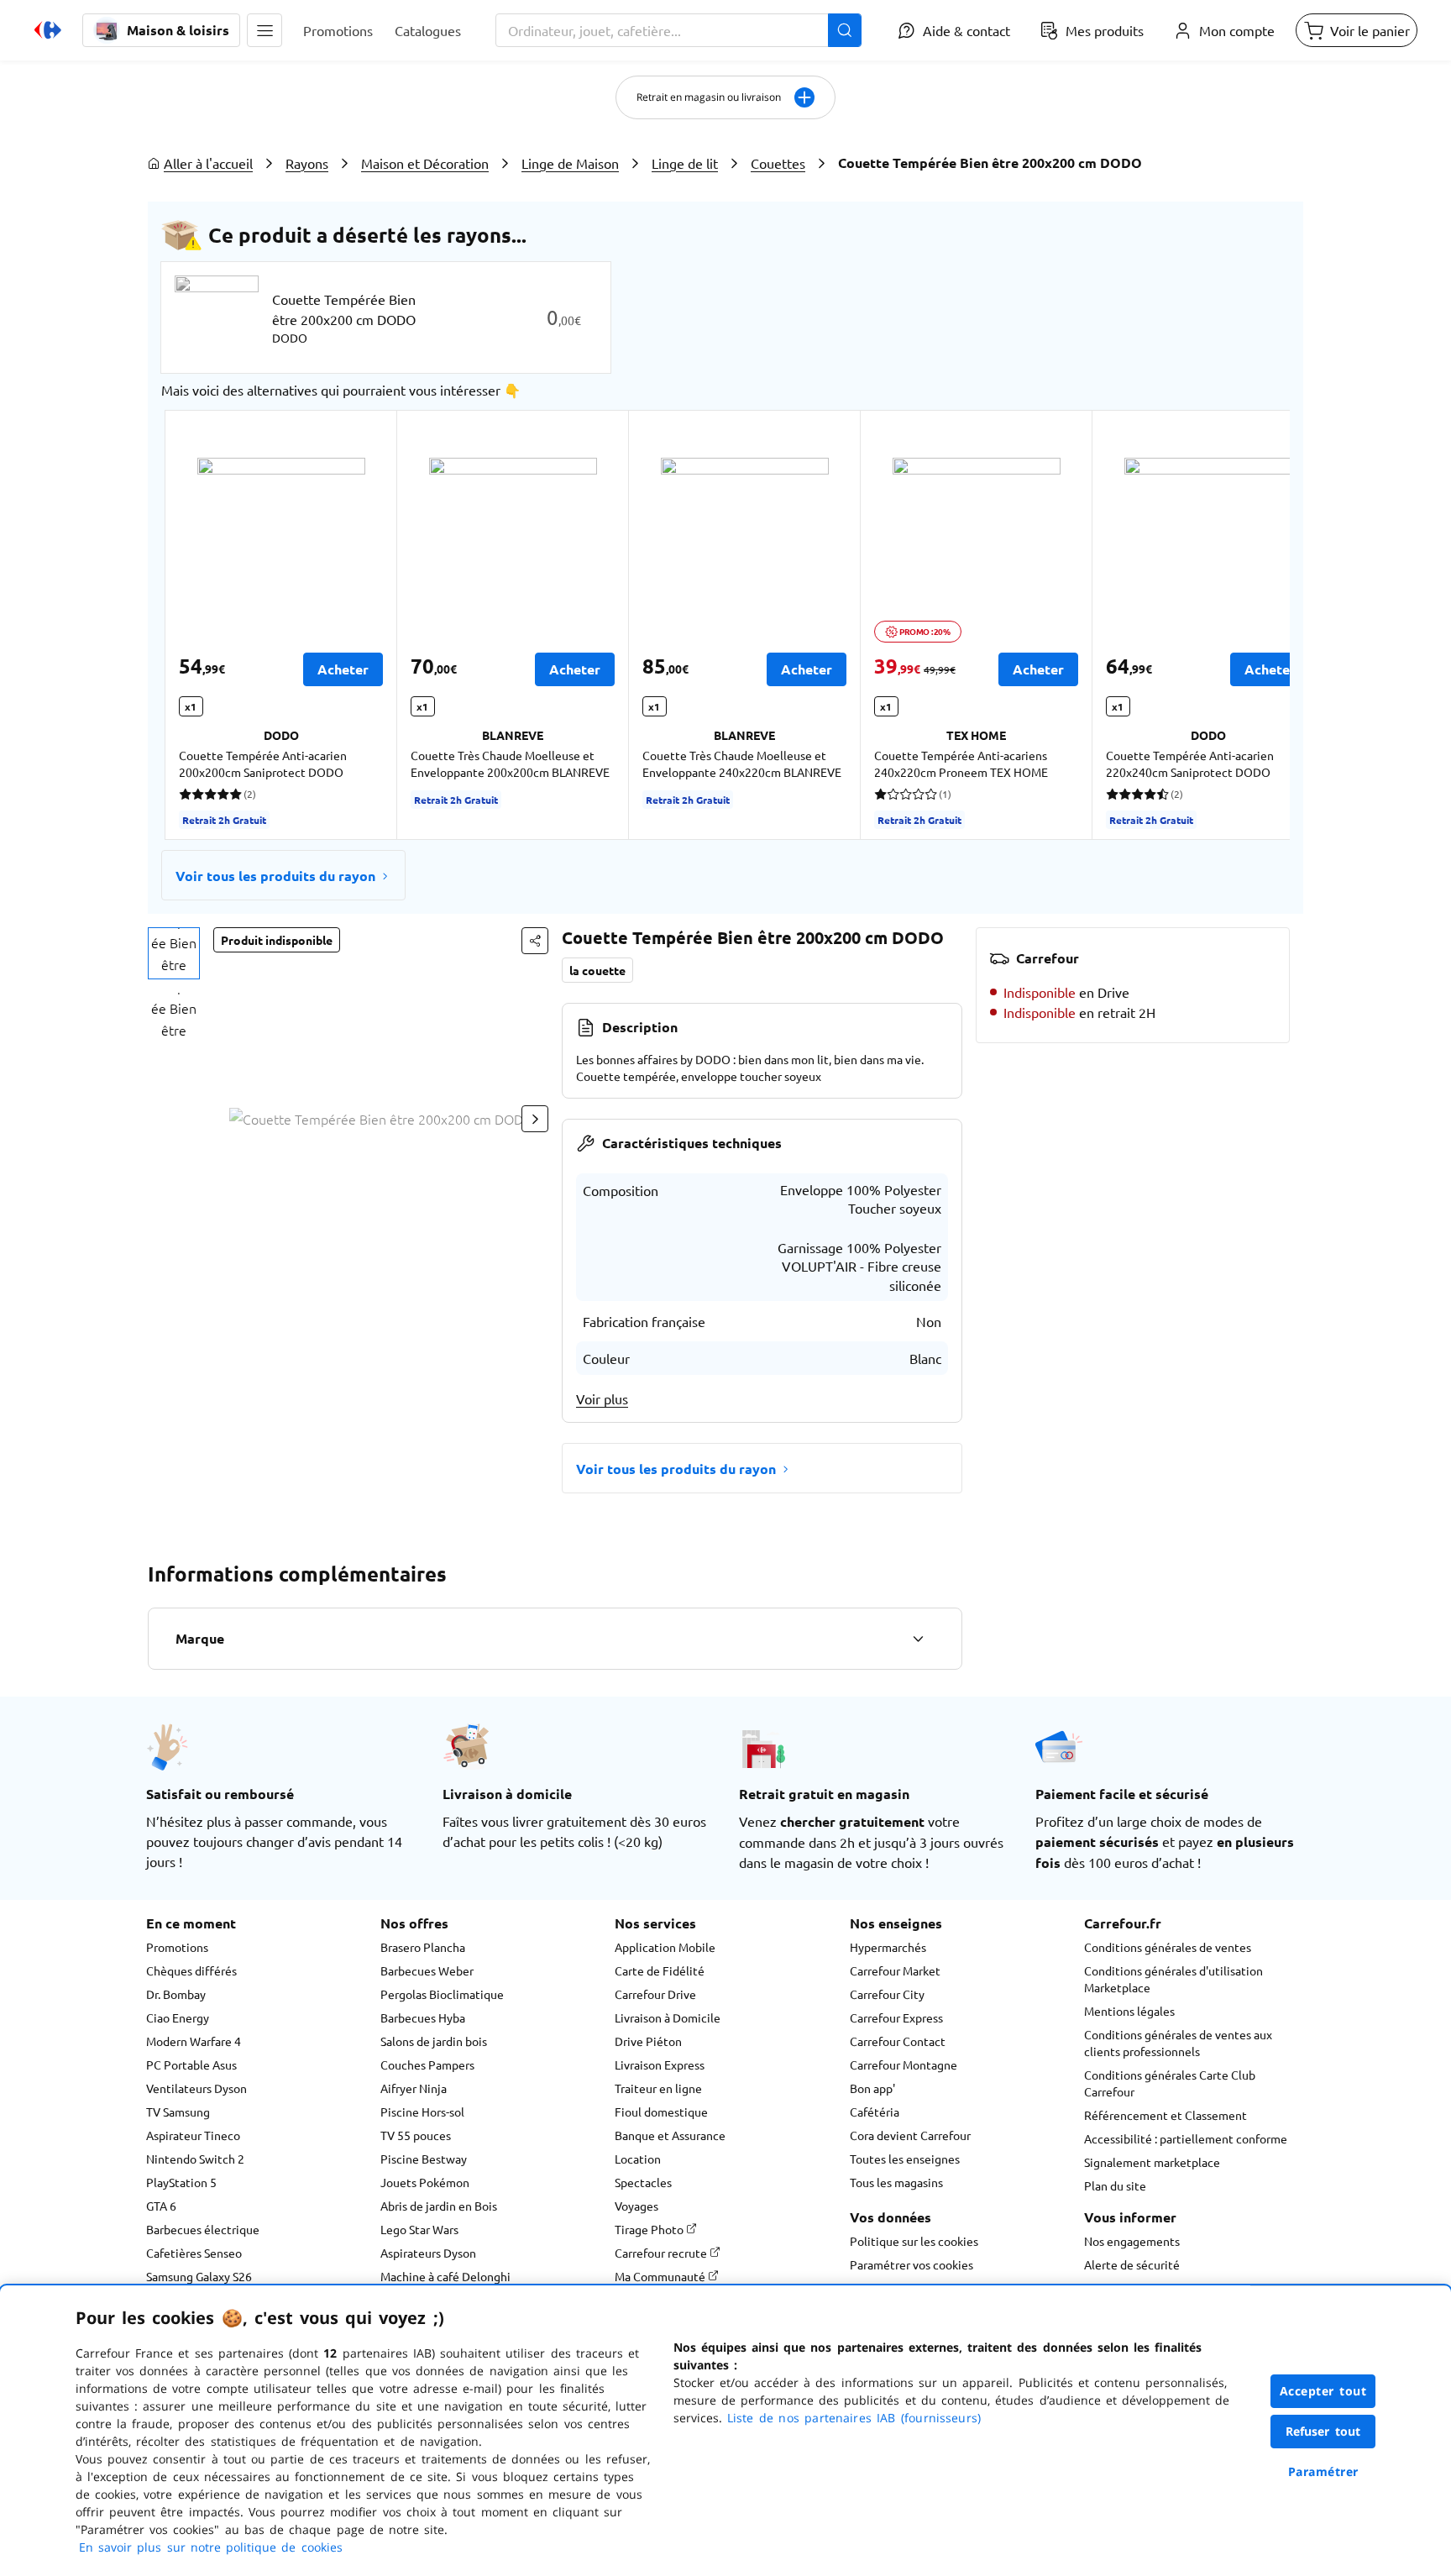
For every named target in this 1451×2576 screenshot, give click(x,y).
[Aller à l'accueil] (48, 30)
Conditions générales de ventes (1168, 1947)
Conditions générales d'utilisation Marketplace (1173, 1979)
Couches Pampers (427, 2064)
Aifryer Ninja (414, 2088)
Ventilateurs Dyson (196, 2088)
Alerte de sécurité (1132, 2264)
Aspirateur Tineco (193, 2135)
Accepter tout (1323, 2391)
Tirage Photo (650, 2229)
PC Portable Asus (191, 2064)
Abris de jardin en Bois (439, 2206)
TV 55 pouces (416, 2135)
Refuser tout (1323, 2431)
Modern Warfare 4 (194, 2041)
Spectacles (643, 2182)
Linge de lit (685, 163)
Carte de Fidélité (660, 1970)
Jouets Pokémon (425, 2182)
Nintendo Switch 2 (195, 2159)
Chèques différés (191, 1970)
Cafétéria (875, 2112)
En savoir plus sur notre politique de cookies (211, 2547)
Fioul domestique (661, 2112)
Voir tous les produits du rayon (275, 876)
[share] (535, 941)
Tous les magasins (896, 2182)
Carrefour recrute (662, 2253)
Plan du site (1115, 2185)
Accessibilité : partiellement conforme (1186, 2138)
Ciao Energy (178, 2017)
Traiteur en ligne (658, 2088)
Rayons (307, 163)
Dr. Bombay (176, 1994)
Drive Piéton (648, 2041)
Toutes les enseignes (905, 2159)
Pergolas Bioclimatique (442, 1994)
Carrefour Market (895, 1970)
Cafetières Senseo (194, 2253)
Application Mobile (665, 1947)
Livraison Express (660, 2064)
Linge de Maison (570, 163)
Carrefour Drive (655, 1994)
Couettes (778, 163)
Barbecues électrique (203, 2229)
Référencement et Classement (1166, 2115)
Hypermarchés (888, 1947)
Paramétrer (1323, 2471)
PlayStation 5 (181, 2182)
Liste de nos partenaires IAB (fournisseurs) (854, 2418)
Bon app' (872, 2088)
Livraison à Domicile (668, 2017)
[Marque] (918, 1639)
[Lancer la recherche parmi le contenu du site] (845, 30)
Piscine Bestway (424, 2159)
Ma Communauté (661, 2276)
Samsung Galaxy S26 (199, 2276)
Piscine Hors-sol (422, 2112)
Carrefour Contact (898, 2041)
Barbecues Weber (427, 1970)
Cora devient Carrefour (910, 2135)
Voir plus (602, 1398)
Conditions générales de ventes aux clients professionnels (1178, 2043)
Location (638, 2159)
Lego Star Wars (419, 2229)
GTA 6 (161, 2206)
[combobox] (678, 30)
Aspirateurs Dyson (428, 2253)
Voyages (636, 2206)
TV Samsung (178, 2112)
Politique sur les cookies (914, 2241)
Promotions (177, 1947)
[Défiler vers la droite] (1249, 625)
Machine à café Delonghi (445, 2276)
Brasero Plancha (423, 1947)
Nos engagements (1132, 2241)
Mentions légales (1129, 2011)
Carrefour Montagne (904, 2064)
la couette (597, 970)
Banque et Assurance (670, 2135)
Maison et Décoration (425, 163)
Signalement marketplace (1152, 2162)
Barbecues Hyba (423, 2017)
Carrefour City (887, 1994)
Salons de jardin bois (434, 2041)
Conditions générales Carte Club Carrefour (1170, 2083)
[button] (265, 30)
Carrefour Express (896, 2017)
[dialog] (725, 2431)
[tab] (174, 953)
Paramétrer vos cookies (911, 2264)
